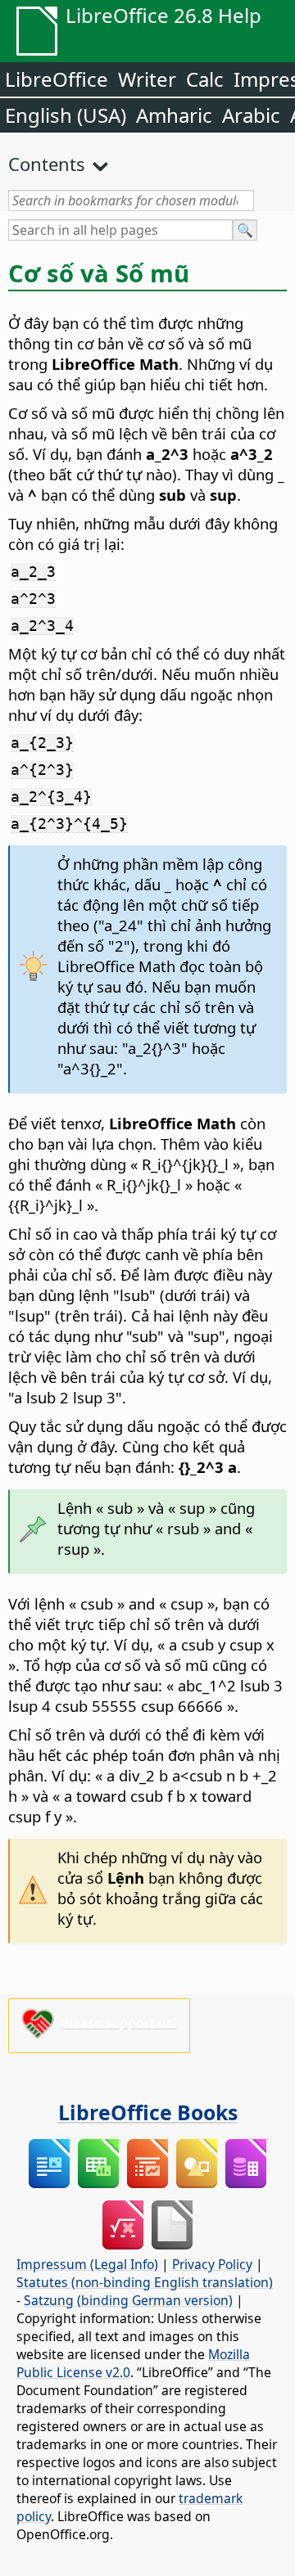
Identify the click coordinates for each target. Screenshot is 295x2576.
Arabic (251, 115)
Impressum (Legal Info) (87, 2264)
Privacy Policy (212, 2264)
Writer (147, 79)
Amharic (174, 115)
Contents (47, 164)
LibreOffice (57, 79)
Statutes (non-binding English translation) (145, 2282)
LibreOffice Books (148, 2112)
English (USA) (66, 115)
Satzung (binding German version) (128, 2300)
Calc (205, 79)
